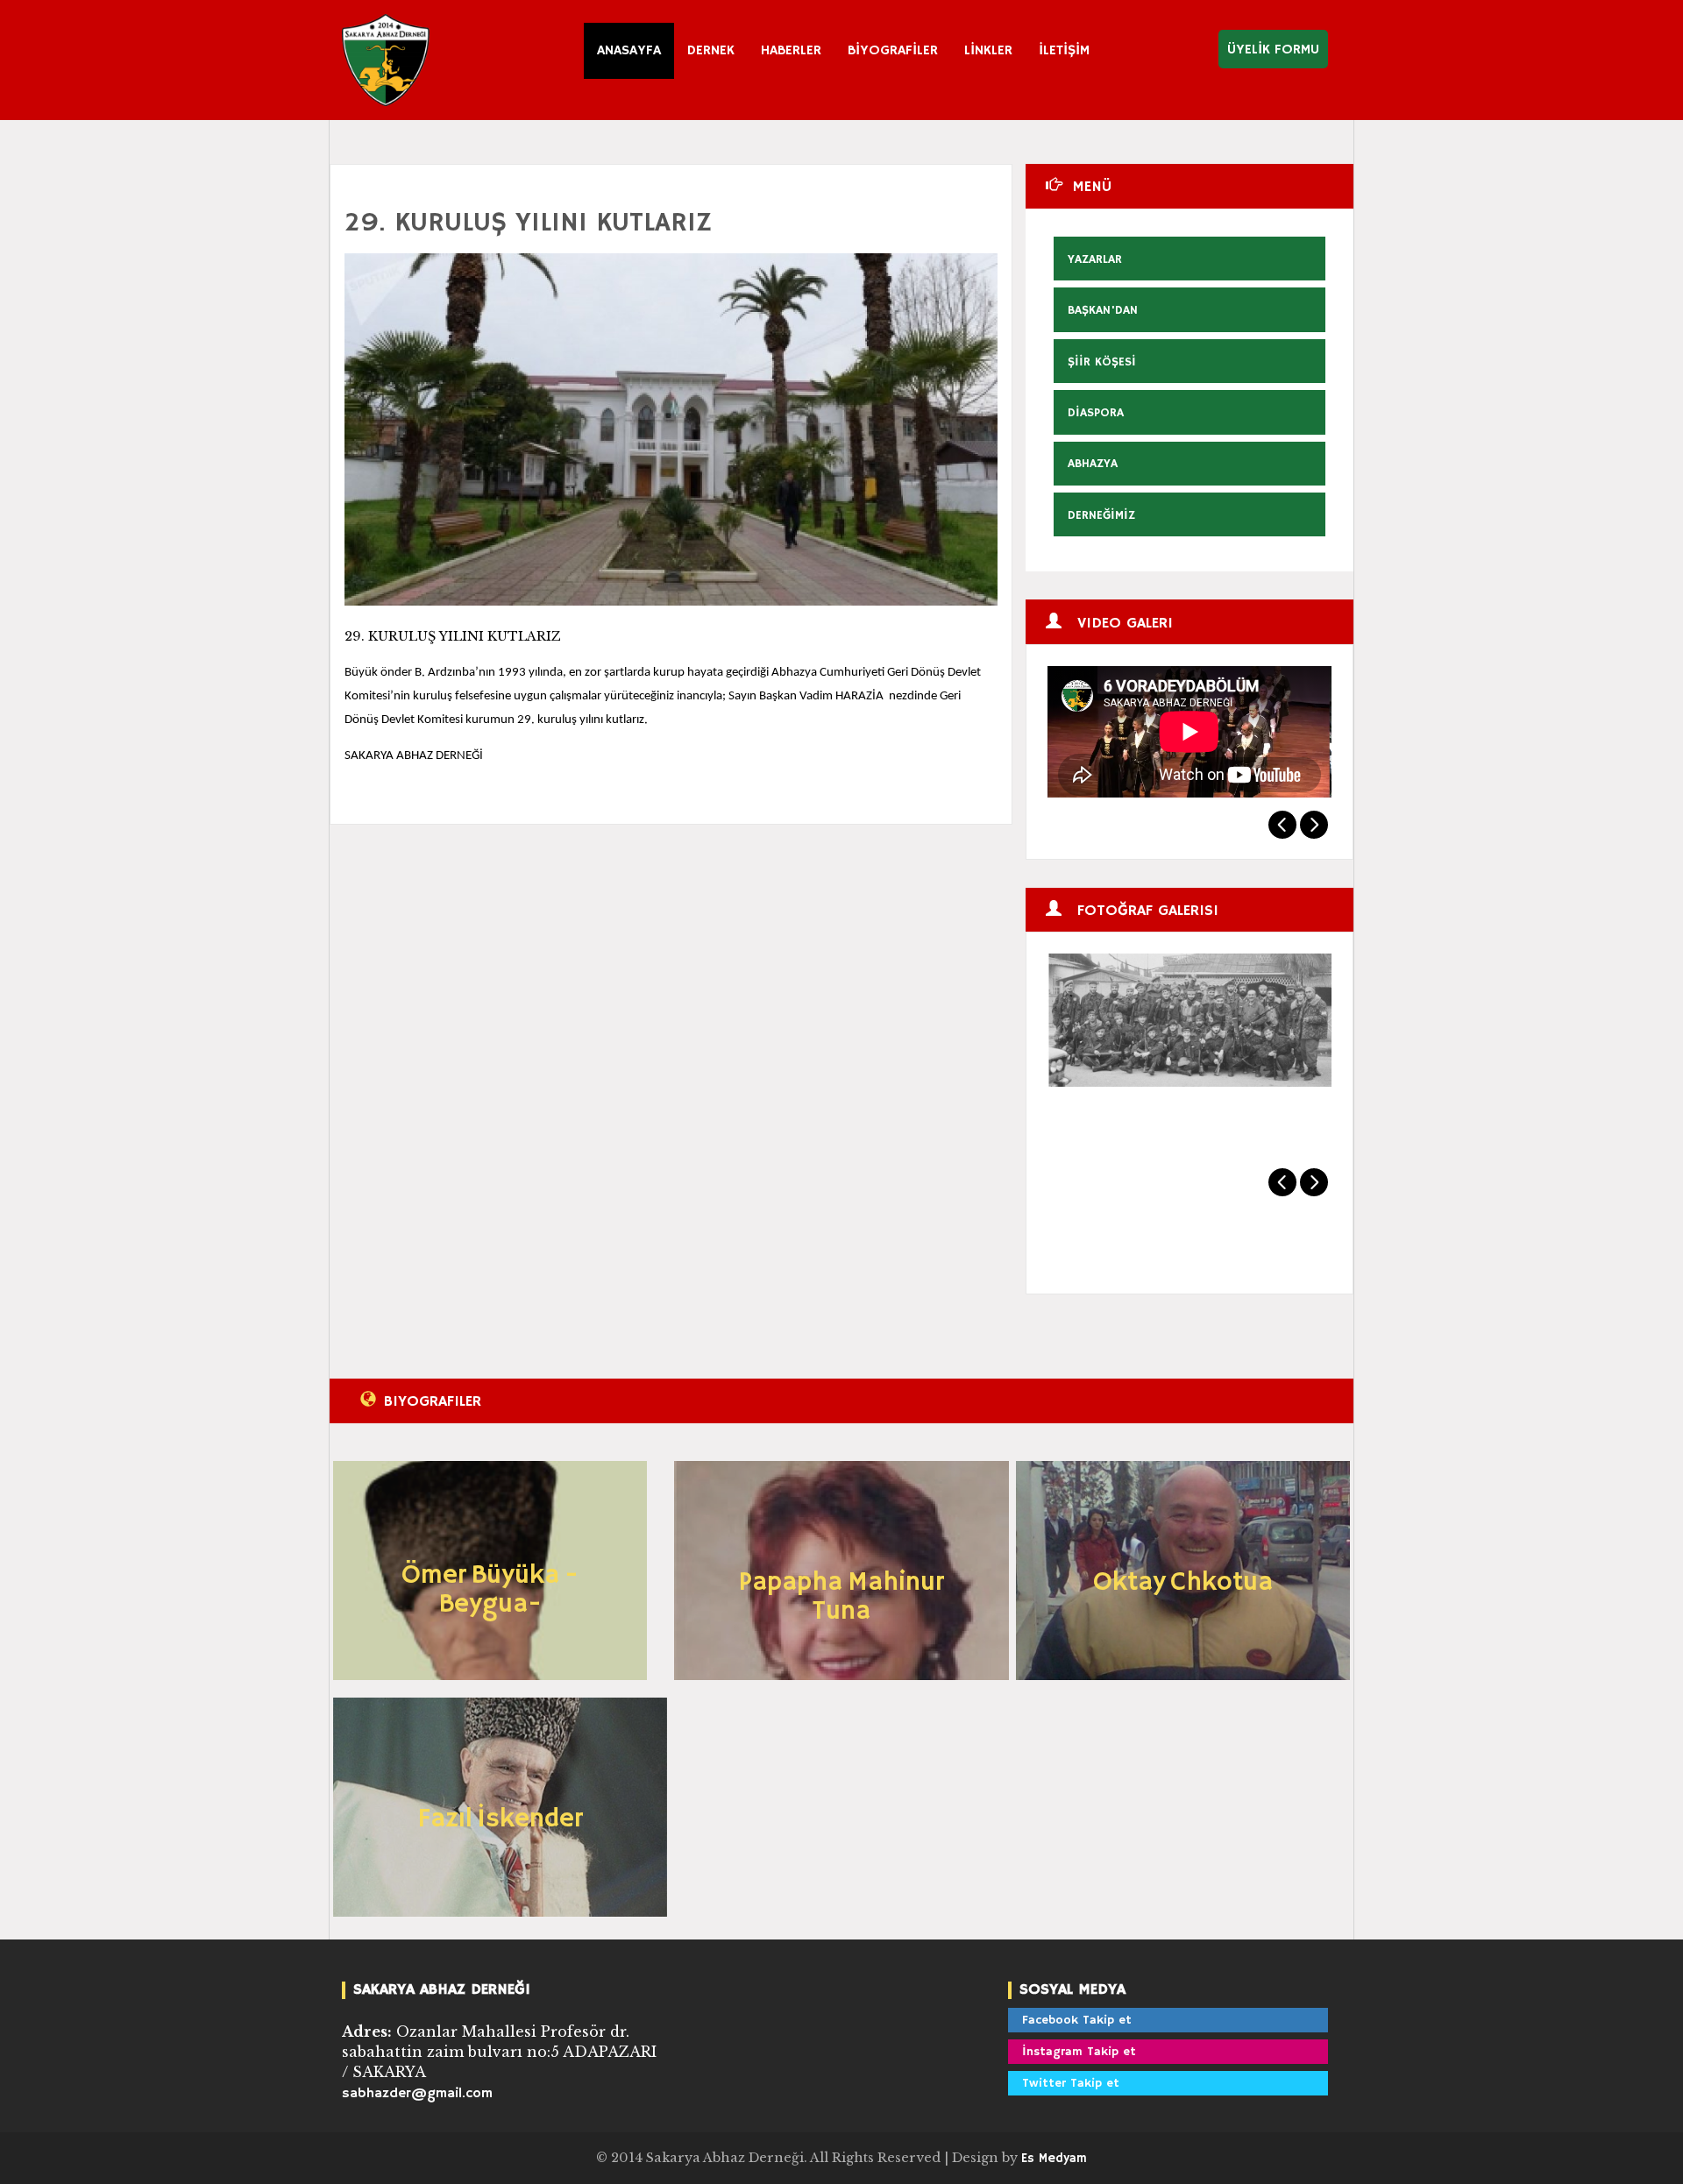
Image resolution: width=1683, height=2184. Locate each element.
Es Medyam (1054, 2159)
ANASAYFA (629, 51)
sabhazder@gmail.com (417, 2094)
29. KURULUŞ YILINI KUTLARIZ (528, 223)
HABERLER (791, 51)
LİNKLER (988, 51)
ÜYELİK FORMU (1273, 50)
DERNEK (711, 51)
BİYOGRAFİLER (893, 51)
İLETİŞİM (1064, 51)
